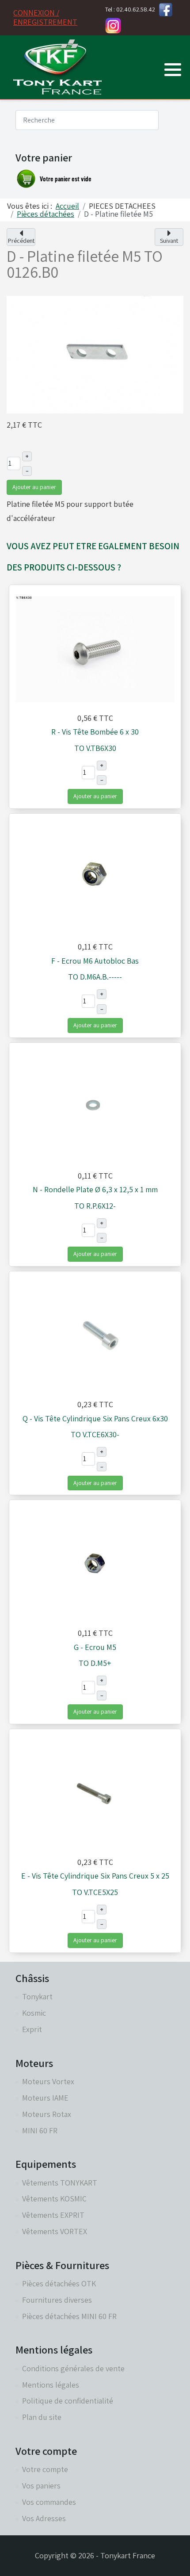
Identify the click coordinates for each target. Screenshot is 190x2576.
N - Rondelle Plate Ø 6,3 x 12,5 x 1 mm (95, 1189)
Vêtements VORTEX (55, 2231)
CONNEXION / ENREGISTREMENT (45, 17)
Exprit (32, 2029)
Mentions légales (51, 2385)
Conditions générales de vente (73, 2368)
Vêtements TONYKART (60, 2183)
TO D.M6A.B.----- (95, 977)
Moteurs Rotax (47, 2114)
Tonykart (37, 1996)
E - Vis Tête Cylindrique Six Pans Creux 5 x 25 (95, 1876)
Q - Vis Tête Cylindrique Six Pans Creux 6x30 (95, 1418)
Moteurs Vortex (48, 2081)
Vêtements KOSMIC (54, 2199)
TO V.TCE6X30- (95, 1434)
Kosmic (34, 2013)
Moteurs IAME (45, 2098)
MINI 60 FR (40, 2130)
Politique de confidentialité (68, 2401)
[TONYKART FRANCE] (57, 67)
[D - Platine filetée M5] (95, 354)
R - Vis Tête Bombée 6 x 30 (95, 732)
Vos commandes (49, 2502)
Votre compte (45, 2469)
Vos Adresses (44, 2518)
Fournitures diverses (57, 2300)
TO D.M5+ (95, 1663)
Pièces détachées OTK (59, 2283)
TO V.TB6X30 (95, 748)
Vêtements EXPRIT (53, 2215)
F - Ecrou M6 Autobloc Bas (95, 961)
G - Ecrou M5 (95, 1647)
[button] (173, 69)
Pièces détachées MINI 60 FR (69, 2316)
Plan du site (42, 2417)
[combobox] (87, 120)
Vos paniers (41, 2486)
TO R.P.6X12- (95, 1206)
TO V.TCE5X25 (95, 1892)
